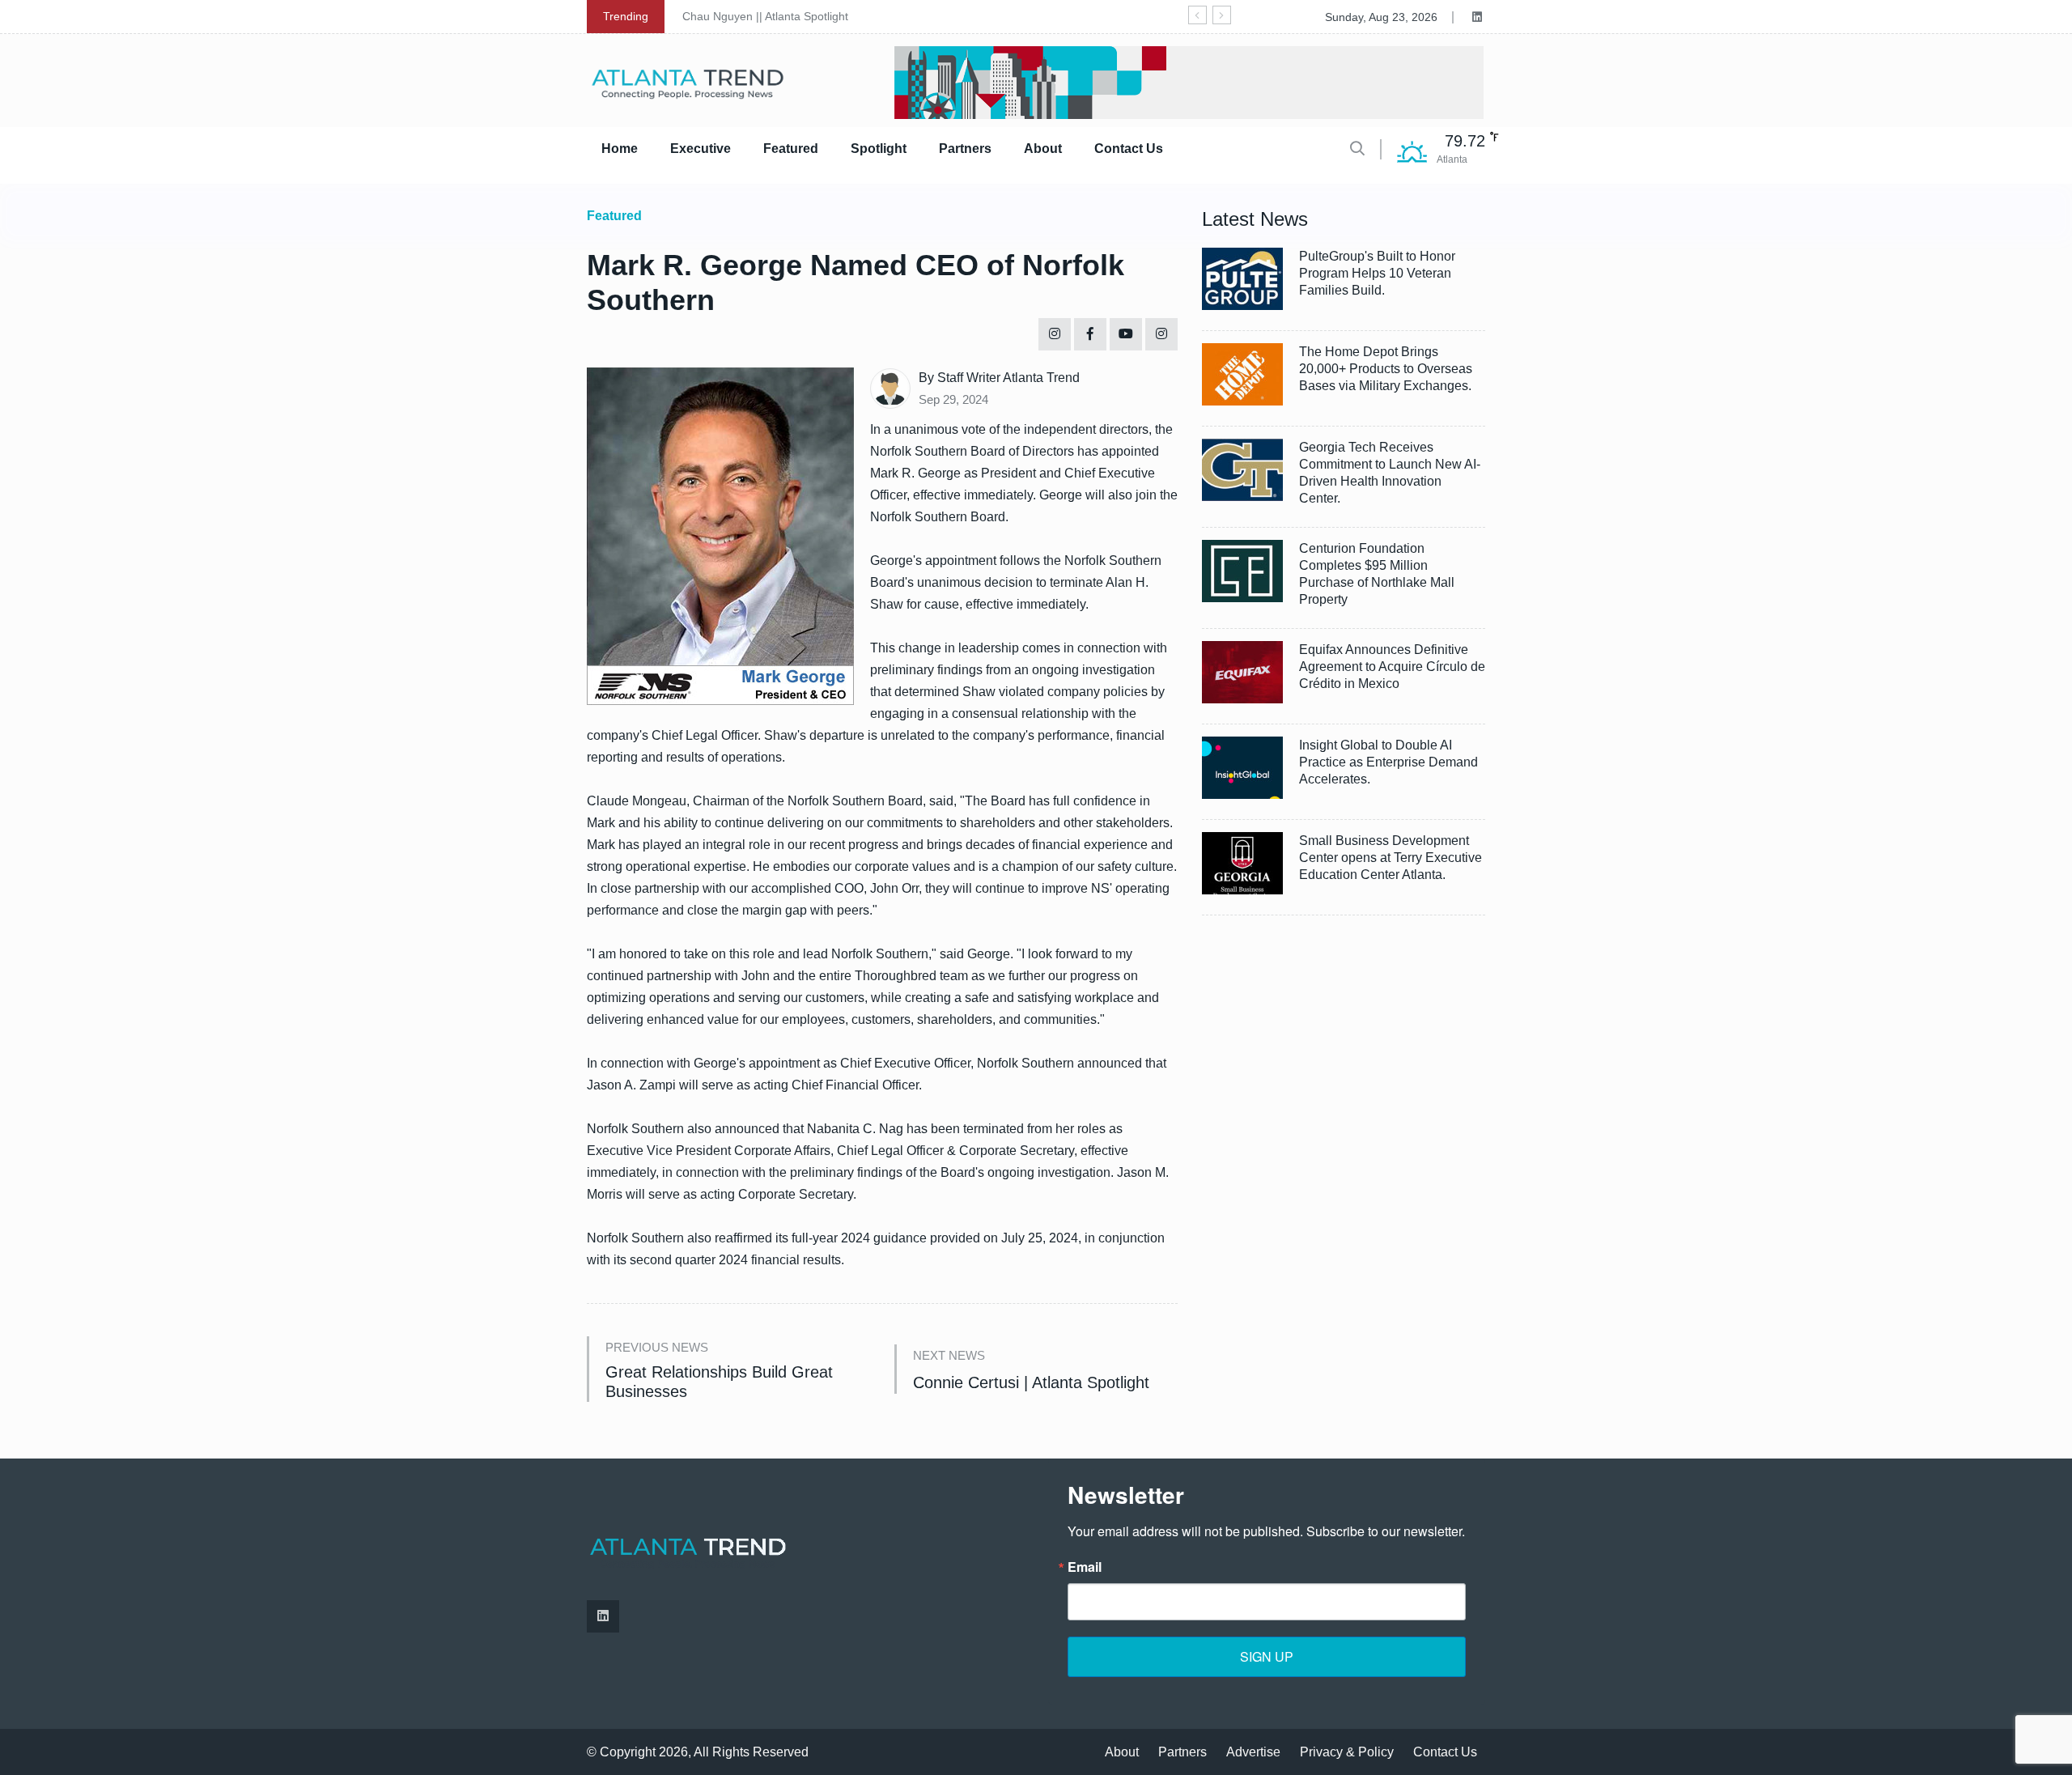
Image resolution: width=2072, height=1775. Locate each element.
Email (1085, 1567)
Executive (701, 149)
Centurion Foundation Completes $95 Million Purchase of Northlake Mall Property (1377, 574)
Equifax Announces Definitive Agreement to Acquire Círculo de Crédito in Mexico (1392, 667)
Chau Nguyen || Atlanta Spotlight (765, 16)
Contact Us (1129, 149)
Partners (965, 149)
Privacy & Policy (1347, 1752)
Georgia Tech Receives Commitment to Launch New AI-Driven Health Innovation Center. (1390, 473)
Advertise (1253, 1752)
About (1043, 149)
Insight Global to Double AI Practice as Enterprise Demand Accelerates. (1388, 762)
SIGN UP (1267, 1656)
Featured (791, 149)
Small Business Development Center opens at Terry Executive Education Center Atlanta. (1391, 858)
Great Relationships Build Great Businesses (719, 1382)
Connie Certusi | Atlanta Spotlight (1031, 1382)
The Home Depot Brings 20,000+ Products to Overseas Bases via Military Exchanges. (1386, 369)
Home (620, 149)
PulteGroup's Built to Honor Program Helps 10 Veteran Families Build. (1377, 273)
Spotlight (879, 149)
